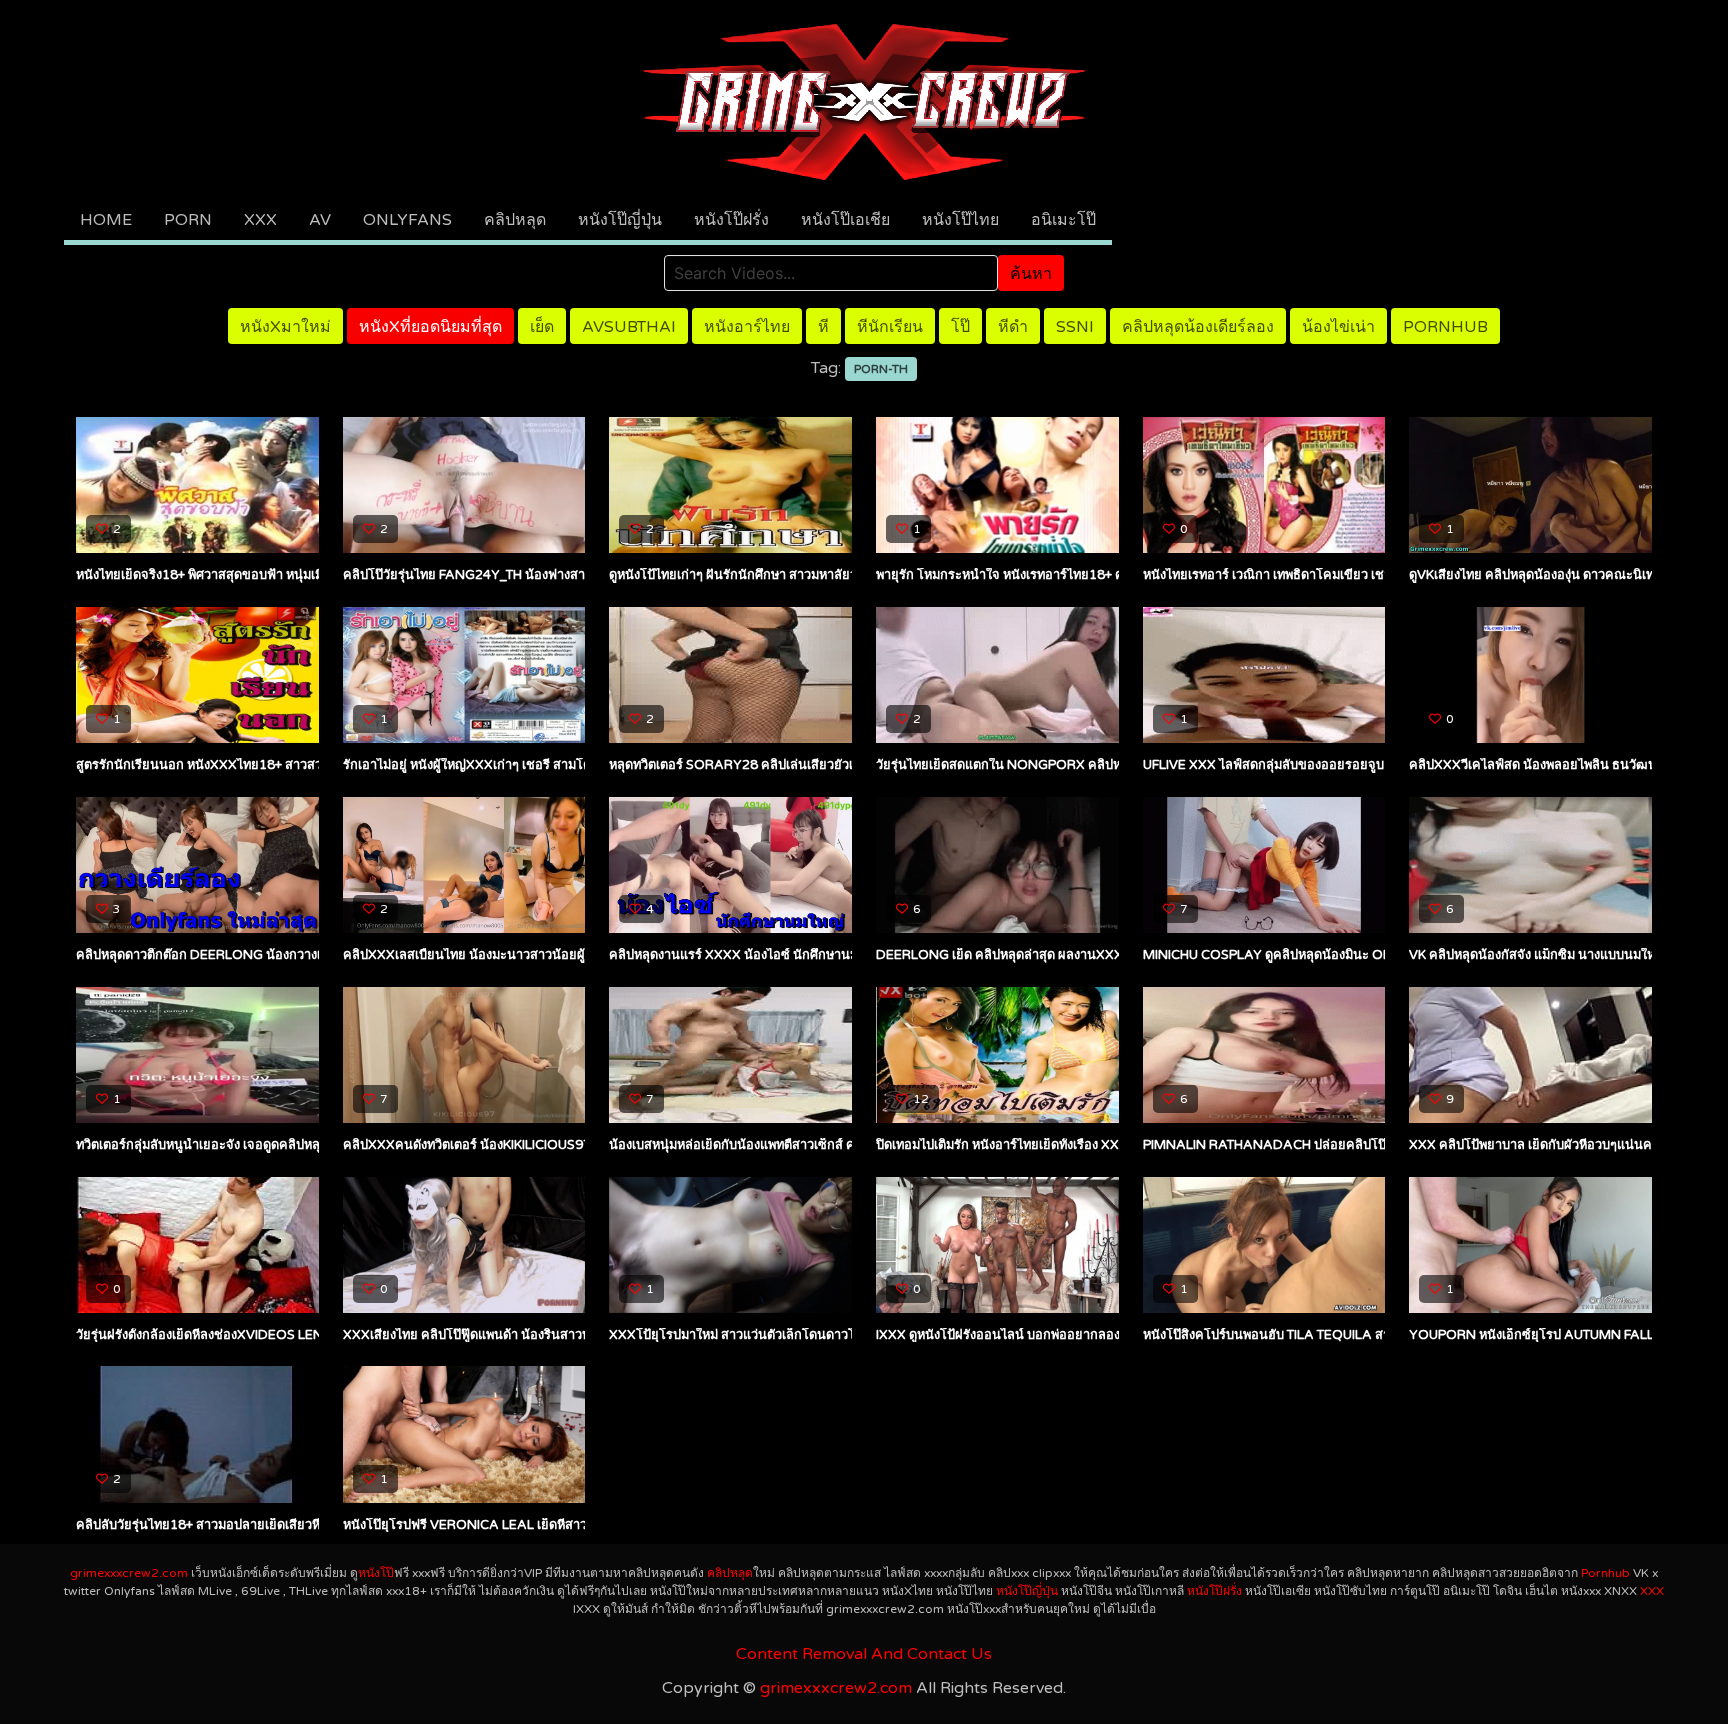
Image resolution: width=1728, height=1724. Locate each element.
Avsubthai (629, 327)
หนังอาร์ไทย (747, 327)
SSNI (1075, 327)
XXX (260, 220)
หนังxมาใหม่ (285, 327)
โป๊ (960, 327)
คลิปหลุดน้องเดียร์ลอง (1198, 327)
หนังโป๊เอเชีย (845, 220)
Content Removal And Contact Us (864, 1654)
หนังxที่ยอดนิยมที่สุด (430, 327)
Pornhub (1445, 327)
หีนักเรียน (890, 327)
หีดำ (1013, 327)
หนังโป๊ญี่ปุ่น (620, 220)
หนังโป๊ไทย (960, 220)
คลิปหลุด (515, 220)
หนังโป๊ (376, 1573)
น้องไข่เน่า (1338, 327)
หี (823, 327)
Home (106, 220)
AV (320, 220)
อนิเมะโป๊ (1063, 220)
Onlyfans (407, 220)
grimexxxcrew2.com (129, 1573)
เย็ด (542, 327)
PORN (188, 220)
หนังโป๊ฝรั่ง (731, 220)
